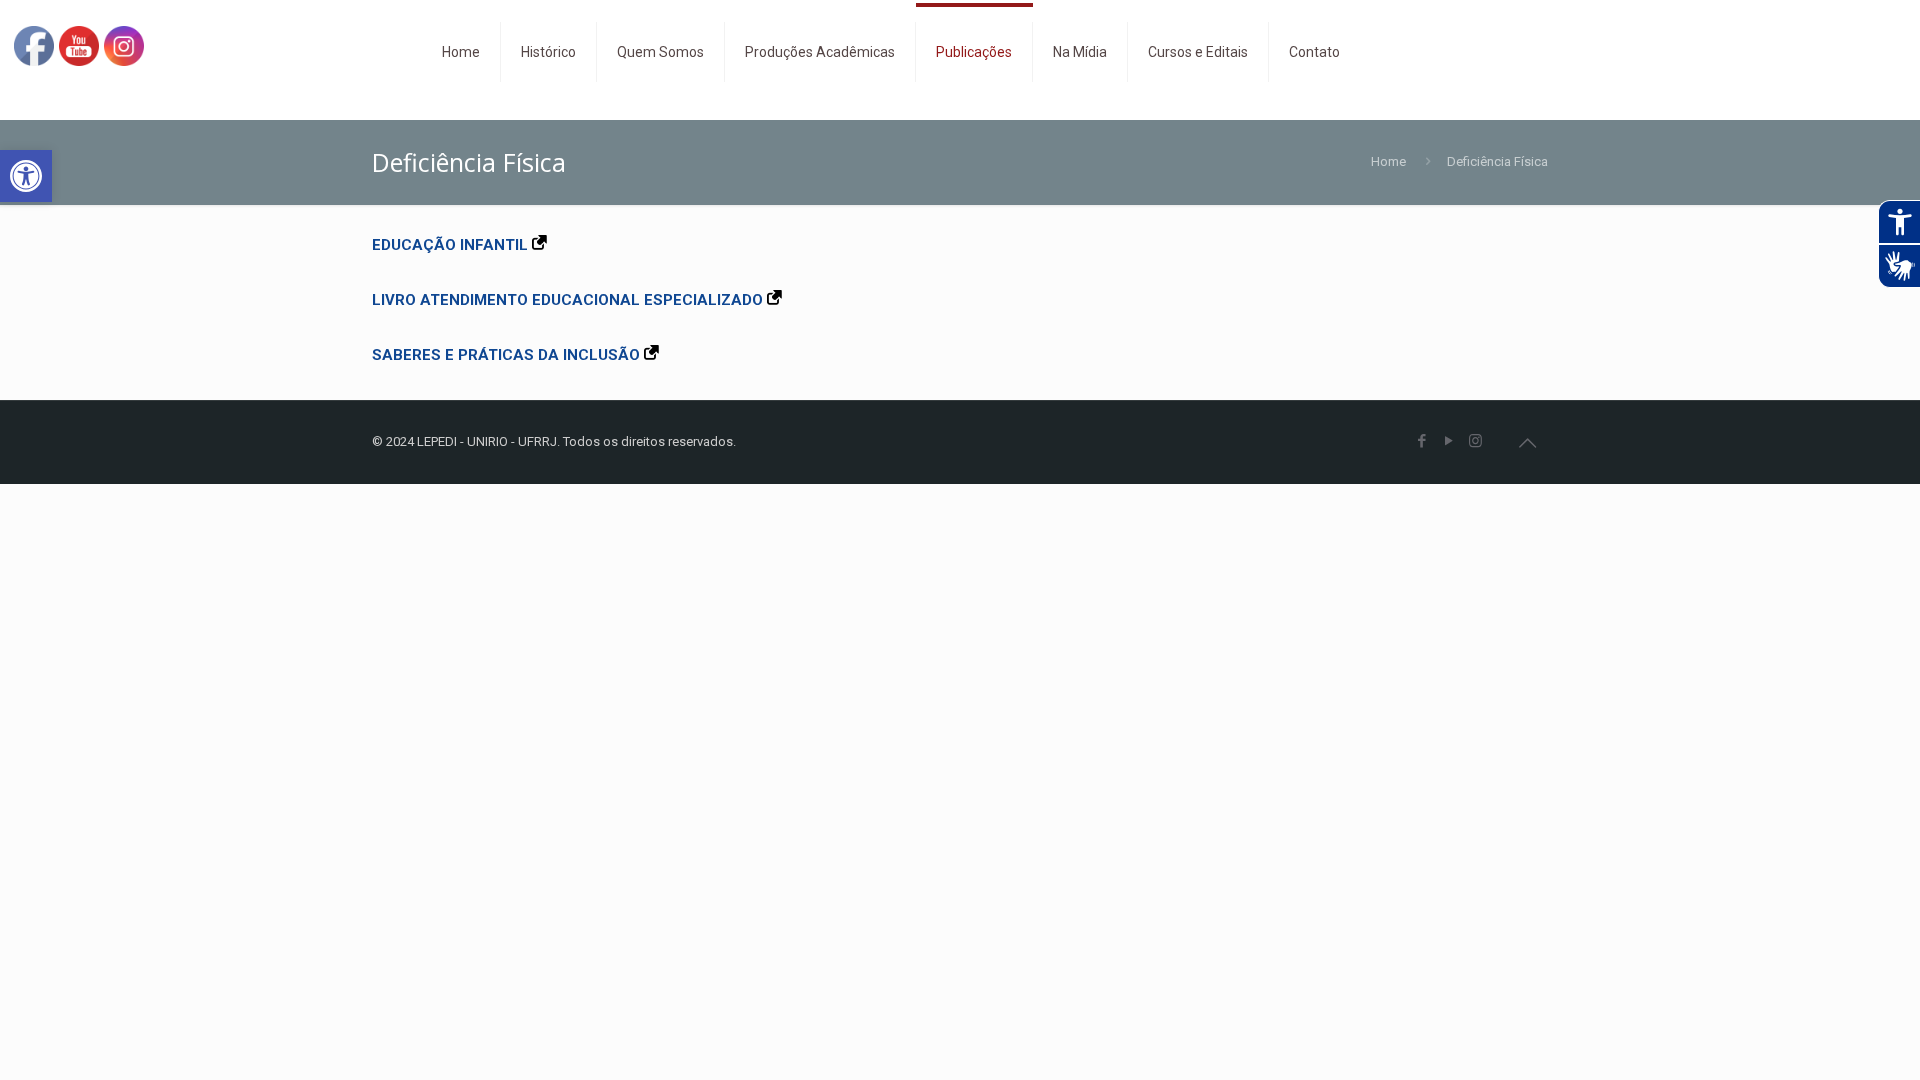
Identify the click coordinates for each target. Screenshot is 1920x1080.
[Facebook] (1421, 441)
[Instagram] (1475, 441)
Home (1388, 161)
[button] (26, 176)
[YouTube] (1448, 441)
